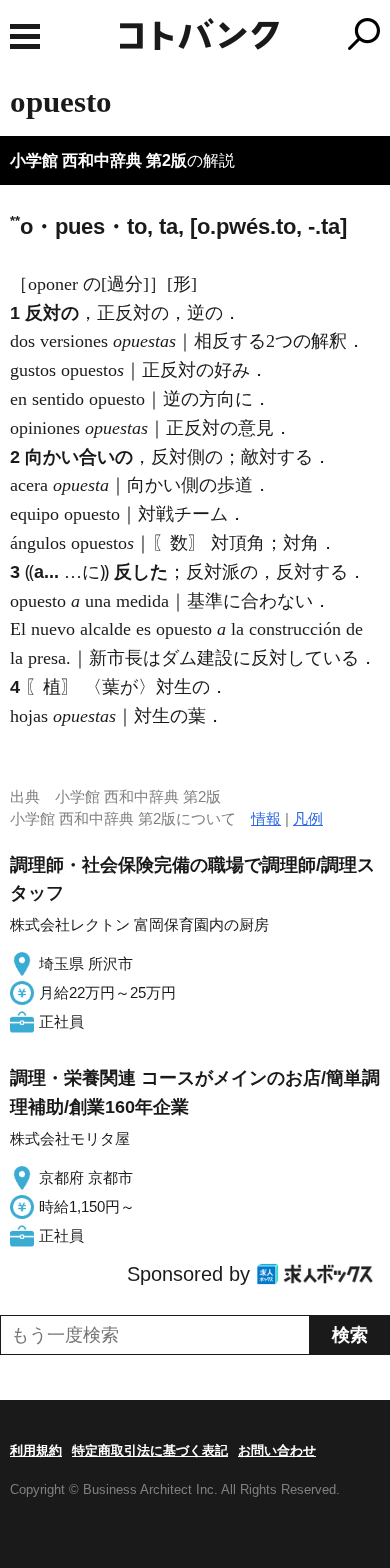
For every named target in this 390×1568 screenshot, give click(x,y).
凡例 (308, 818)
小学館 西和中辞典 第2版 (98, 160)
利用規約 (36, 1450)
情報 (266, 818)
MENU (25, 36)
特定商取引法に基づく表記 (150, 1450)
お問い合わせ (277, 1450)
